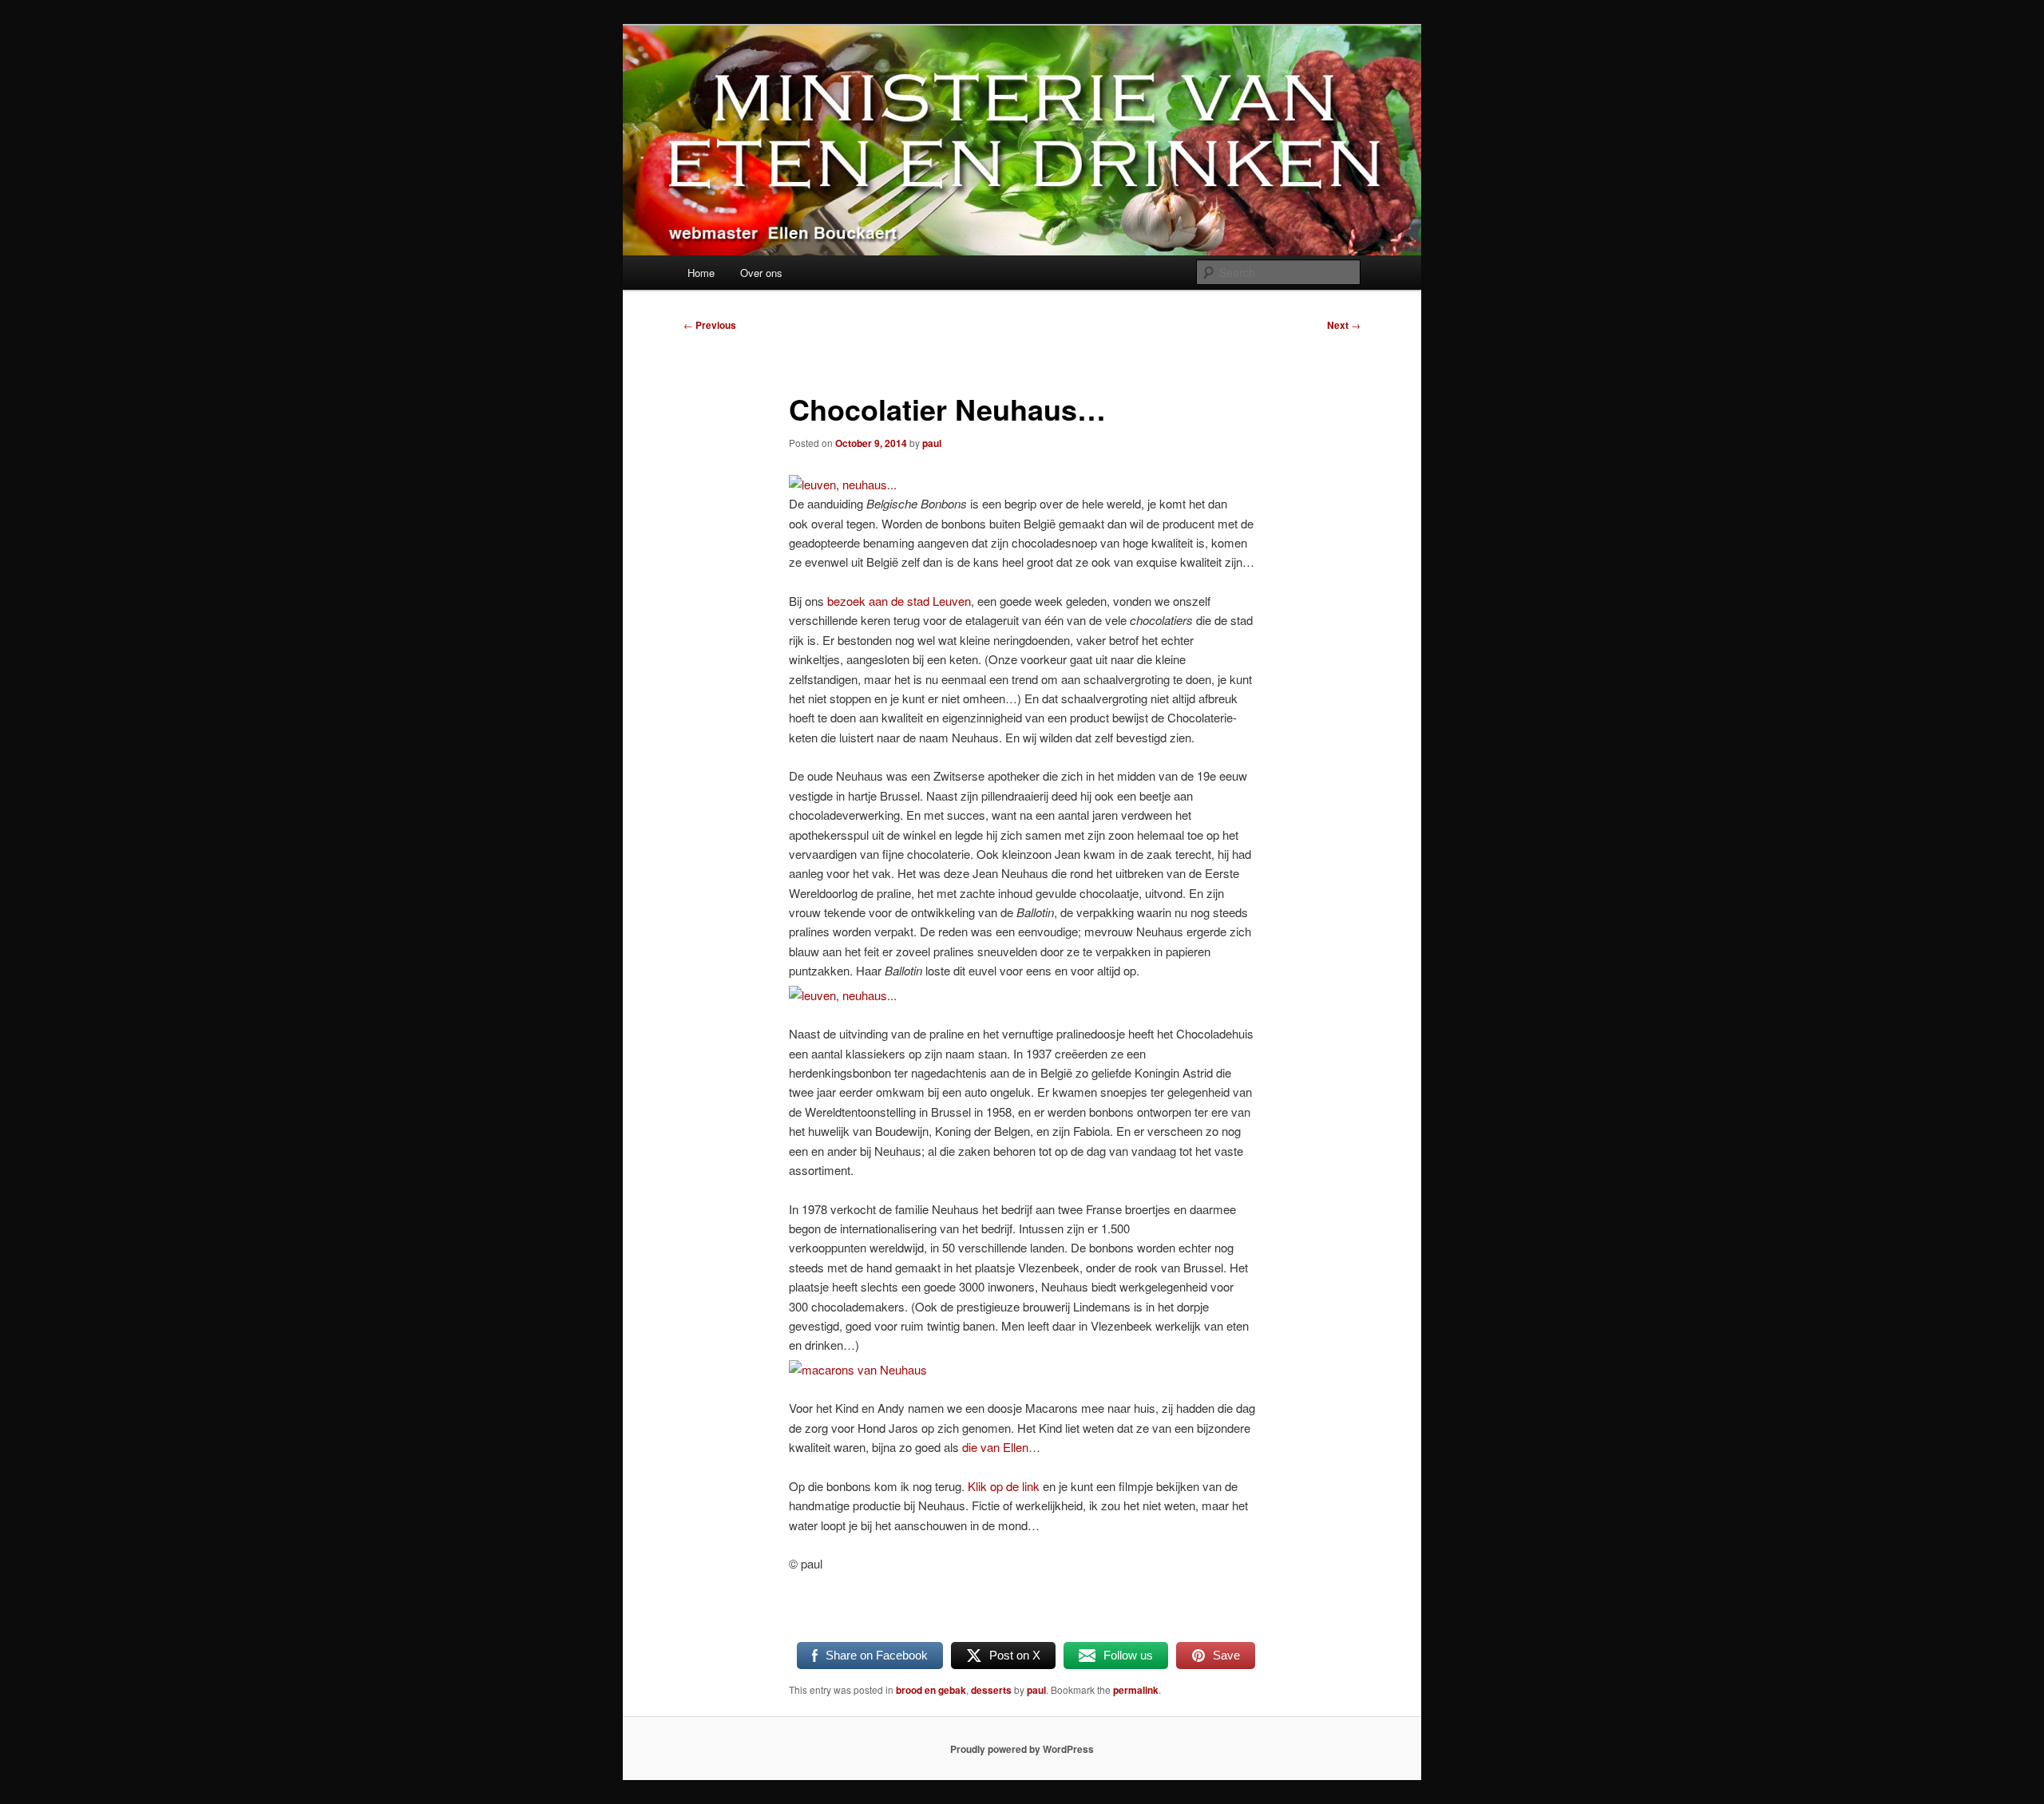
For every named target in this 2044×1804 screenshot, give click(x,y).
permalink (1136, 1690)
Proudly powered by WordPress (1022, 1749)
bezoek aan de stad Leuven (899, 601)
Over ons (761, 273)
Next (1344, 325)
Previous (710, 325)
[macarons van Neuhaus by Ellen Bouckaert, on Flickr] (858, 1369)
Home (701, 273)
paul (932, 443)
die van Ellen (995, 1447)
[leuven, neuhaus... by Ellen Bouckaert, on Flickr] (843, 484)
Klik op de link (1004, 1486)
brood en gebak (931, 1690)
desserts (991, 1690)
